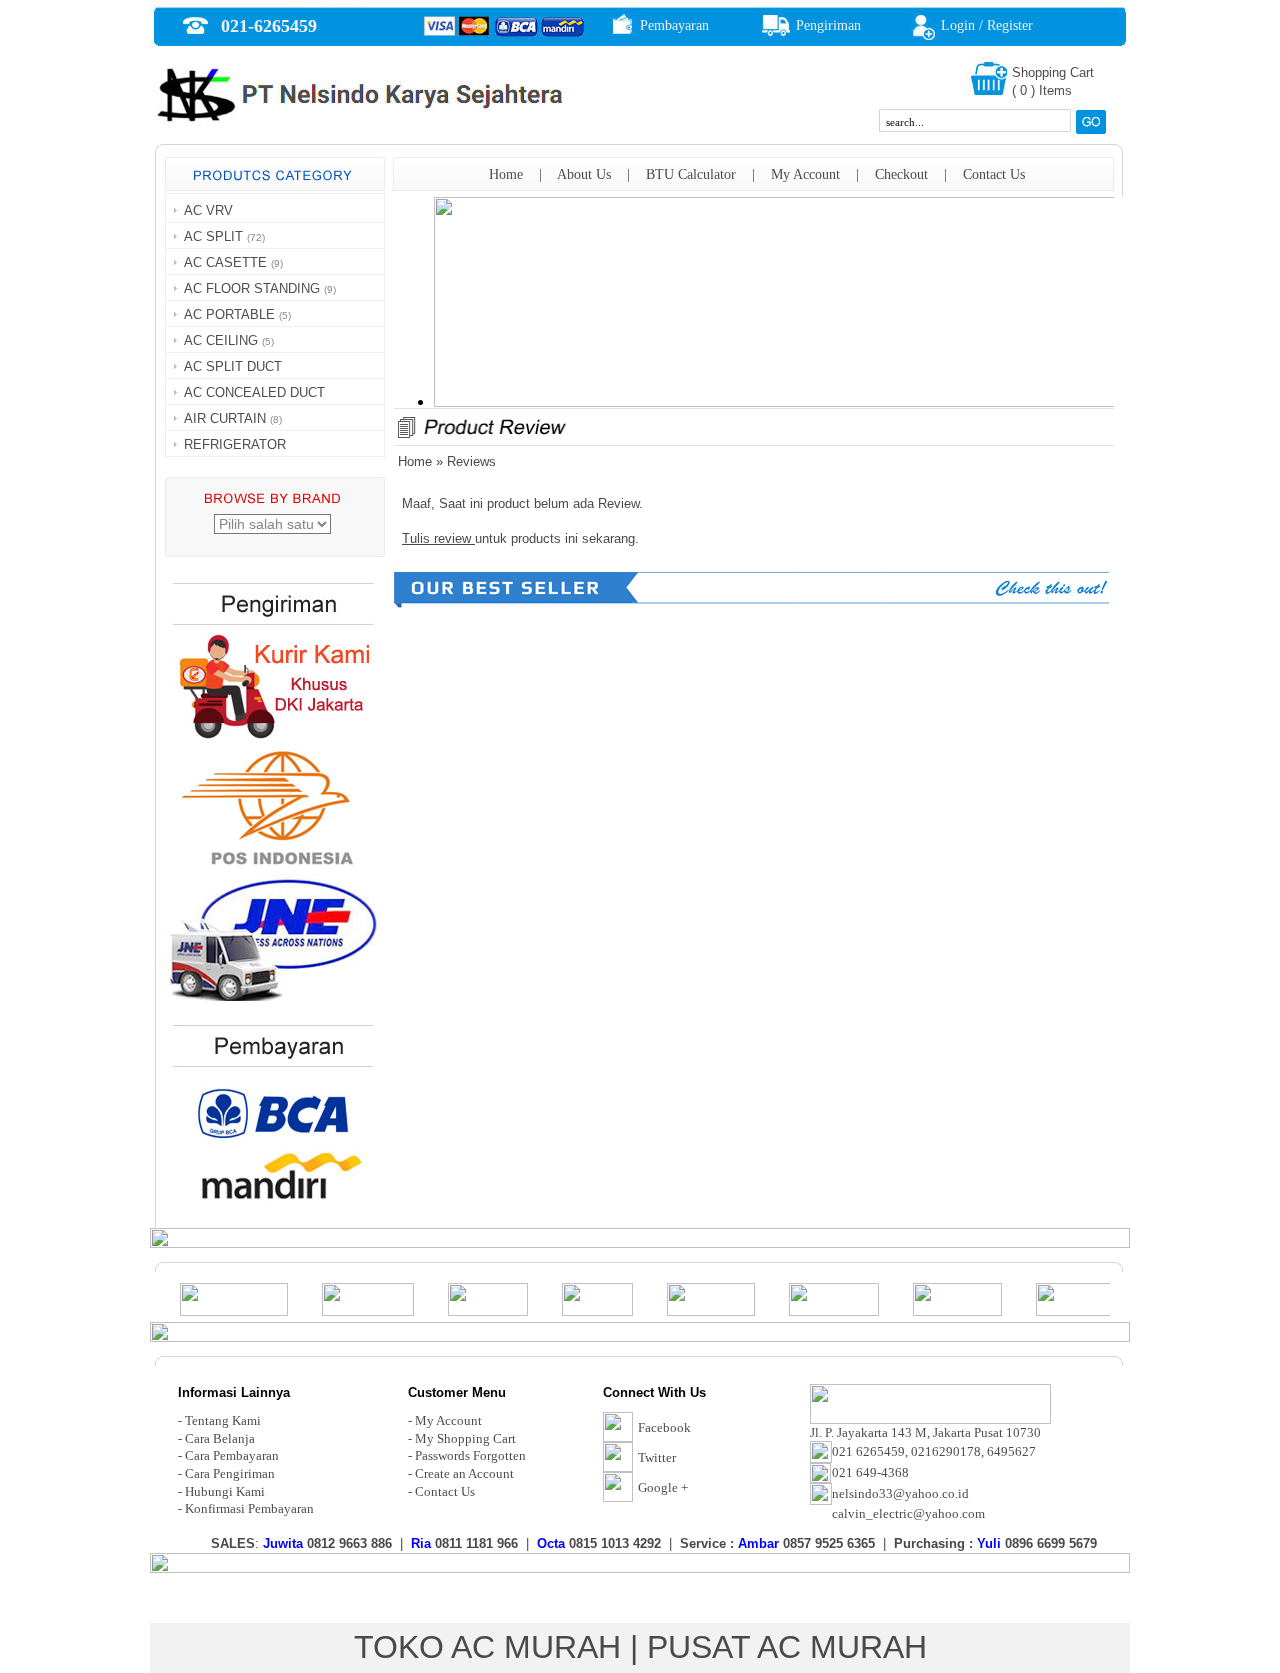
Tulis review (438, 538)
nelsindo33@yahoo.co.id (900, 1493)
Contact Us (994, 174)
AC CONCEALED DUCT (254, 392)
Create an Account (464, 1473)
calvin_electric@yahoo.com (908, 1513)
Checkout (901, 174)
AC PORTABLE (229, 314)
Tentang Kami (223, 1420)
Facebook (664, 1427)
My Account (805, 174)
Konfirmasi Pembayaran (249, 1508)
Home (506, 174)
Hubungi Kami (225, 1491)
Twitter (657, 1457)
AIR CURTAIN (225, 418)
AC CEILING (221, 340)
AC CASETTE (225, 262)
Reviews (471, 461)
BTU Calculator (691, 174)
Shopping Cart (1053, 72)
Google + (663, 1487)
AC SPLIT (213, 236)
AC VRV (208, 210)
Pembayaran (674, 25)
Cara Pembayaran (232, 1455)
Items (1055, 90)
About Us (584, 174)
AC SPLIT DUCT (233, 366)
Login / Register (987, 25)
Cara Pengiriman (230, 1473)
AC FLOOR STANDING (252, 288)
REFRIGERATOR (235, 444)
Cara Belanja (220, 1438)
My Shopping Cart (465, 1438)
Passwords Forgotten (470, 1455)
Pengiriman (828, 25)
